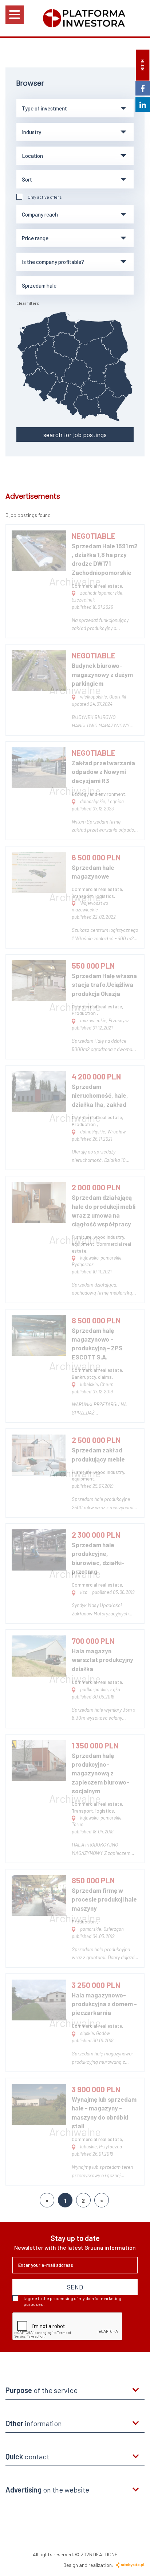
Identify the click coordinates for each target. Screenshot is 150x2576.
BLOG (143, 65)
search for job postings (75, 435)
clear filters (28, 303)
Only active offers (45, 197)
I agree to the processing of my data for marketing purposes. (72, 2301)
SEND (75, 2287)
